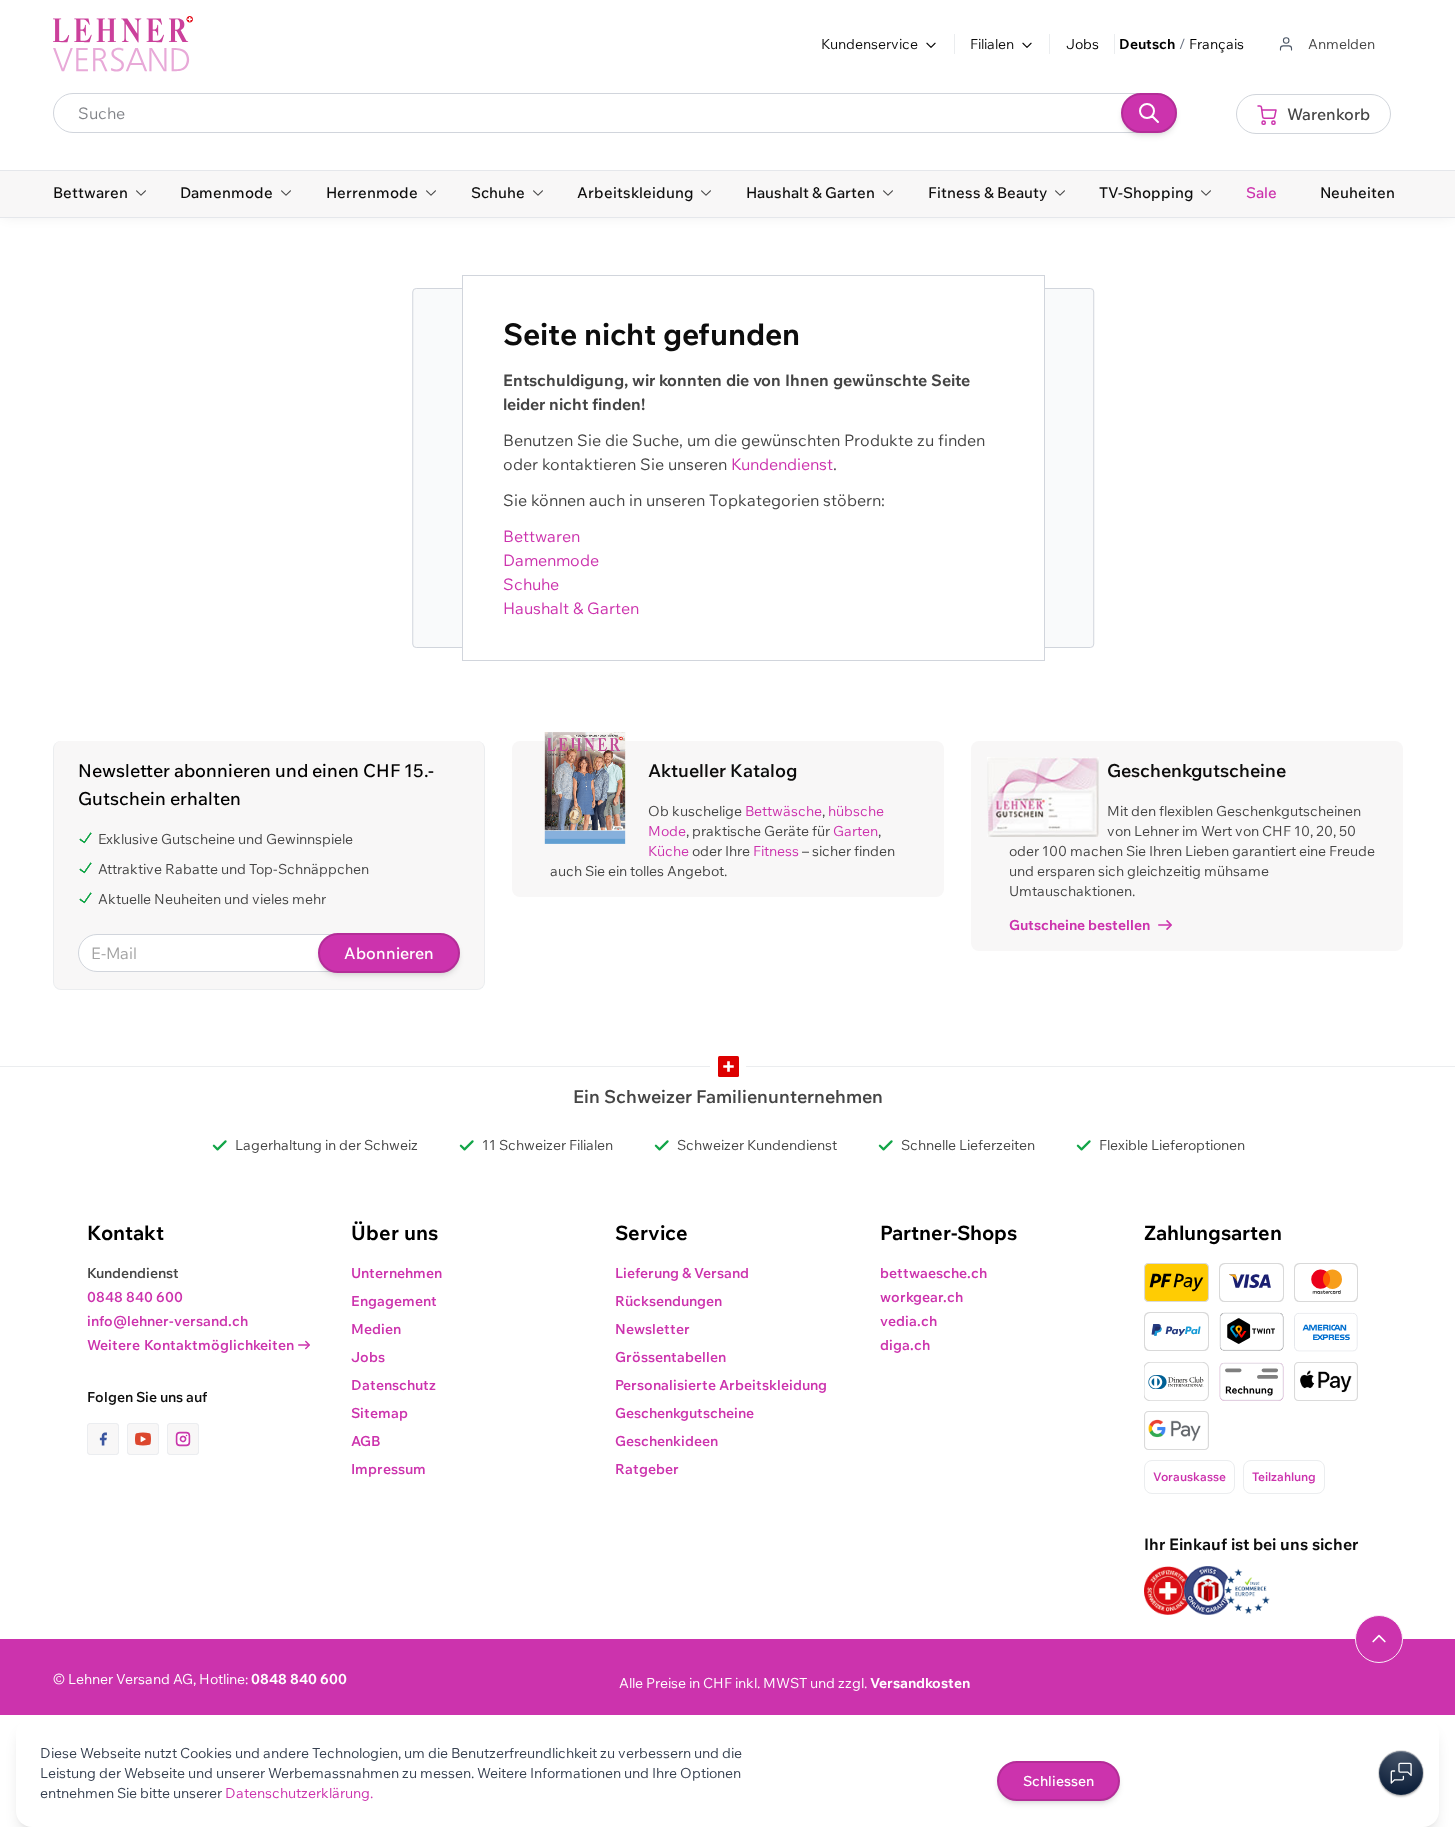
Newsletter (652, 1329)
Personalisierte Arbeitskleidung (721, 1385)
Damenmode (551, 560)
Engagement (394, 1301)
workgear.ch (921, 1297)
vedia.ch (908, 1321)
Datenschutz (393, 1385)
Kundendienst (782, 464)
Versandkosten (920, 1683)
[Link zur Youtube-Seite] (147, 1439)
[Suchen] (1149, 113)
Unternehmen (396, 1273)
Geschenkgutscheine (684, 1413)
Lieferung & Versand (682, 1273)
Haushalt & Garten (571, 608)
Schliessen (1058, 1781)
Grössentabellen (670, 1357)
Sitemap (379, 1413)
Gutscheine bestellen (1079, 925)
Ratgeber (647, 1469)
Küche (668, 851)
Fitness (776, 851)
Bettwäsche (783, 811)
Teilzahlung (1284, 1476)
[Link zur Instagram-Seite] (183, 1439)
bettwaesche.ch (933, 1273)
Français (1216, 44)
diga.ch (905, 1345)
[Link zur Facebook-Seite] (107, 1439)
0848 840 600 (135, 1297)
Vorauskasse (1189, 1476)
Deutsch (1147, 44)
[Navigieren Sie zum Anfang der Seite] (1379, 1639)
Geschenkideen (666, 1441)
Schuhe (531, 584)
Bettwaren (541, 536)
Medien (376, 1329)
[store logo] (123, 44)
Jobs (1082, 44)
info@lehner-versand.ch (167, 1321)
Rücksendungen (668, 1301)
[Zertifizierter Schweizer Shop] (1168, 1590)
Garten (855, 831)
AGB (366, 1441)
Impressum (388, 1469)
